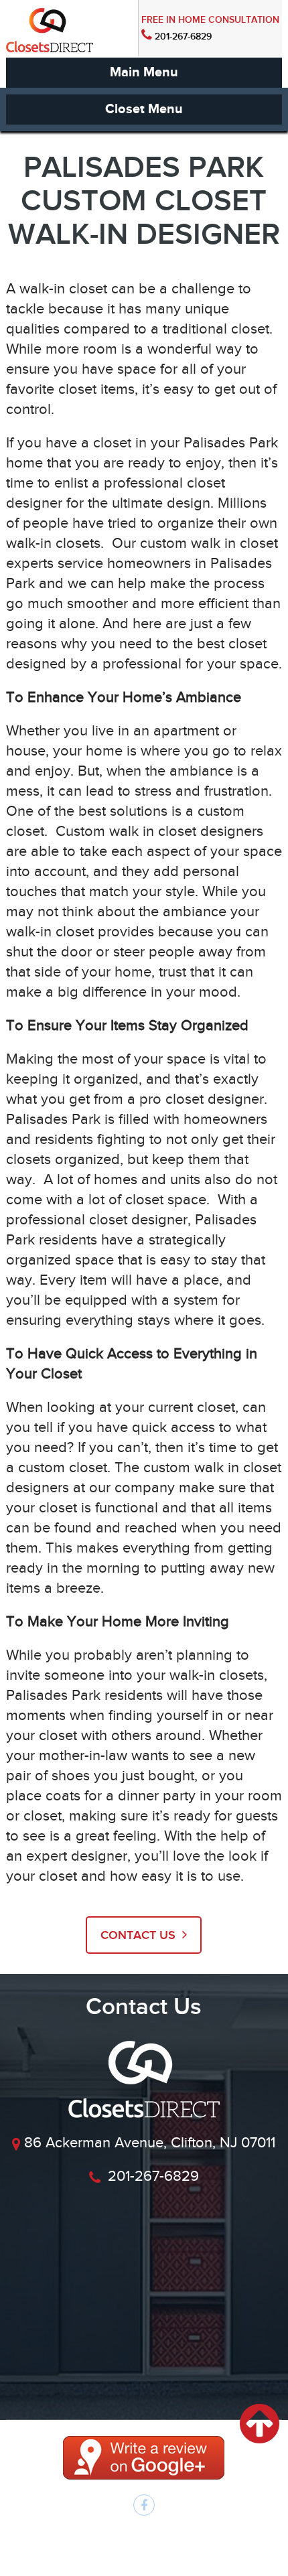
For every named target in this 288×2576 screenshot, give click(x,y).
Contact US (140, 1935)
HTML (198, 2549)
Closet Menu (144, 109)
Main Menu (144, 72)
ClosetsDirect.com (193, 2535)
